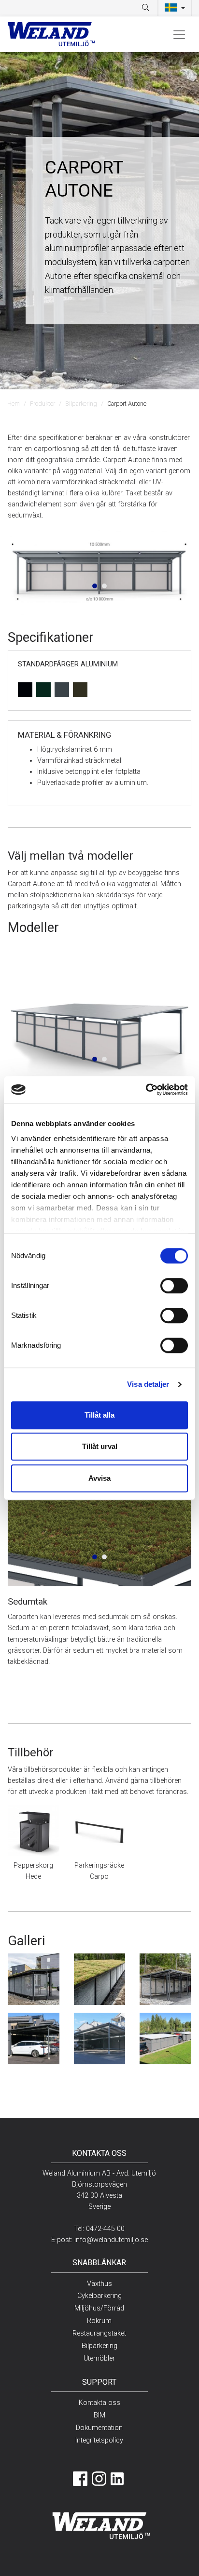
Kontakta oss (99, 2403)
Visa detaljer (148, 1384)
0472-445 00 (105, 2229)
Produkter (43, 404)
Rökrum (99, 2321)
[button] (175, 8)
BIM (99, 2415)
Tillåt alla (99, 1415)
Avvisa (99, 1478)
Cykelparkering (99, 2296)
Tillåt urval (100, 1446)
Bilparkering (81, 404)
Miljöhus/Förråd (99, 2308)
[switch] (174, 1286)
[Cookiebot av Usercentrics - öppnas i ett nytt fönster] (146, 1089)
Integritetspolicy (99, 2440)
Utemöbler (99, 2358)
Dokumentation (99, 2428)
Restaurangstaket (99, 2333)
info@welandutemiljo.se (111, 2240)
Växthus (99, 2284)
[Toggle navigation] (179, 34)
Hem (14, 404)
